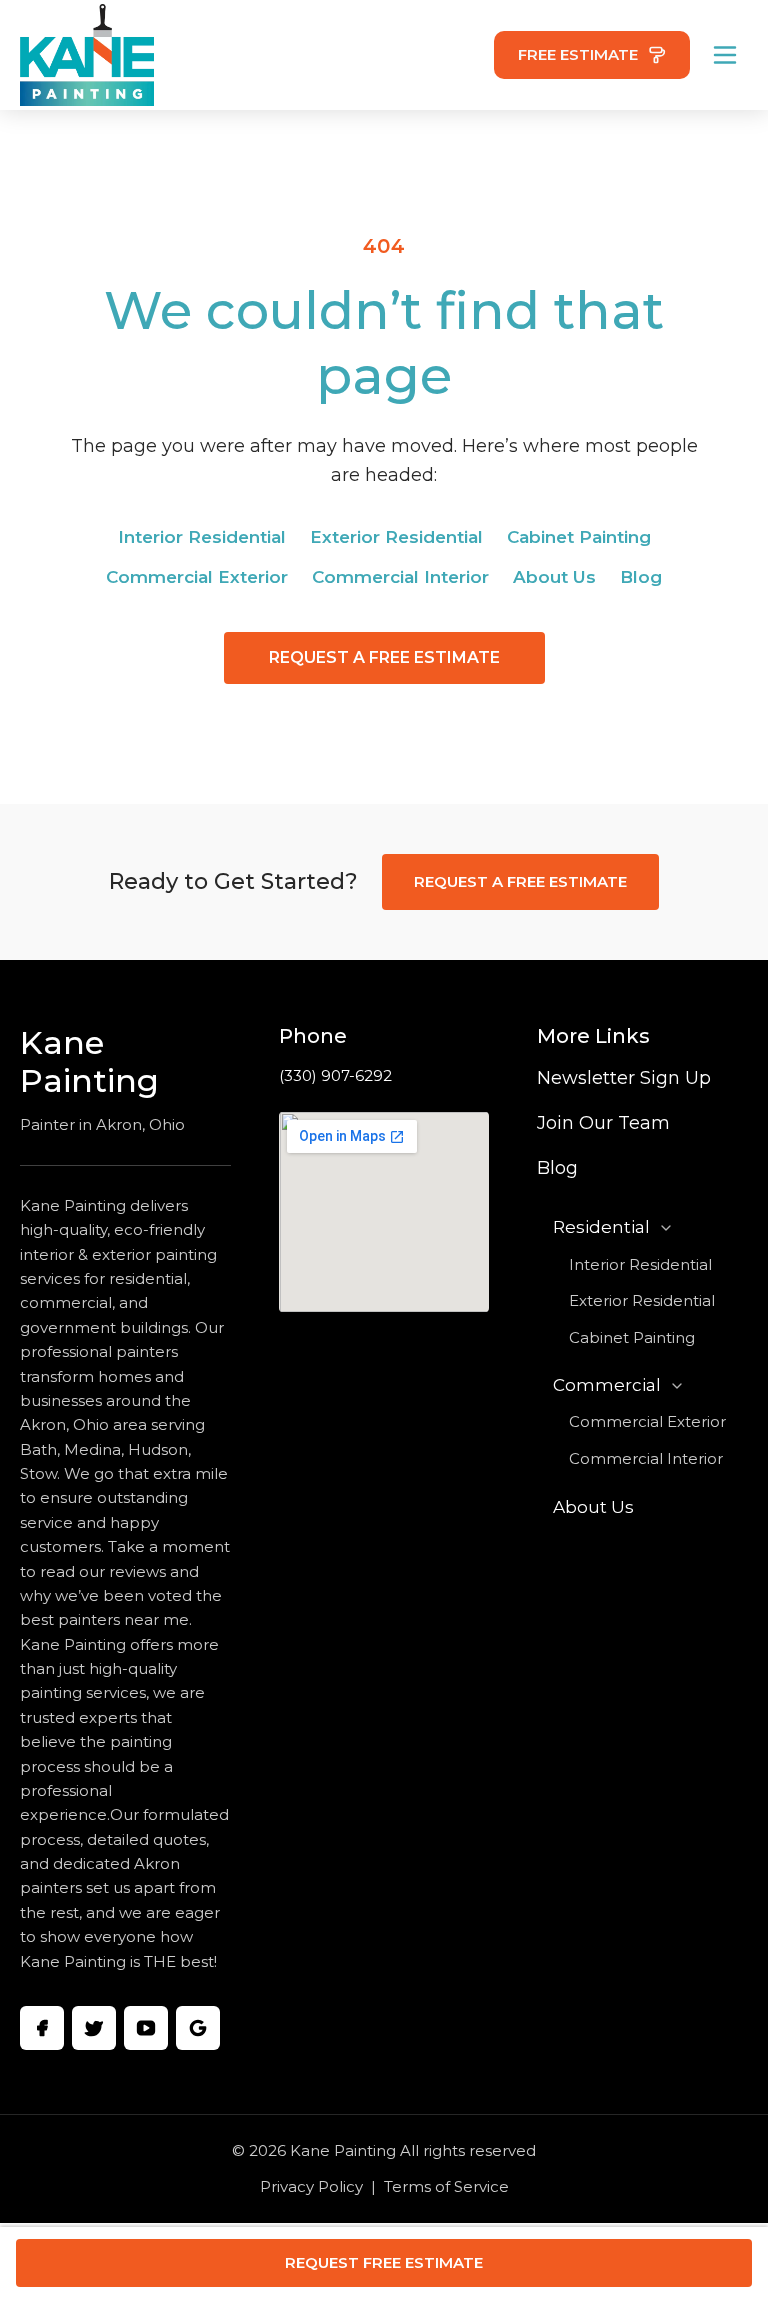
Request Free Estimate (384, 2262)
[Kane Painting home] (87, 55)
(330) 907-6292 (335, 1075)
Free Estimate (578, 54)
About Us (554, 577)
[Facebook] (42, 2028)
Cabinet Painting (579, 537)
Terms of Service (446, 2186)
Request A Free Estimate (384, 657)
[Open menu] (725, 55)
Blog (641, 577)
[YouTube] (146, 2028)
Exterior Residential (396, 537)
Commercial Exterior (197, 577)
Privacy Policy (311, 2186)
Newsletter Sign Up (624, 1078)
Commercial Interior (400, 577)
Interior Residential (202, 537)
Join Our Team (603, 1123)
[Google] (198, 2028)
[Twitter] (94, 2028)
